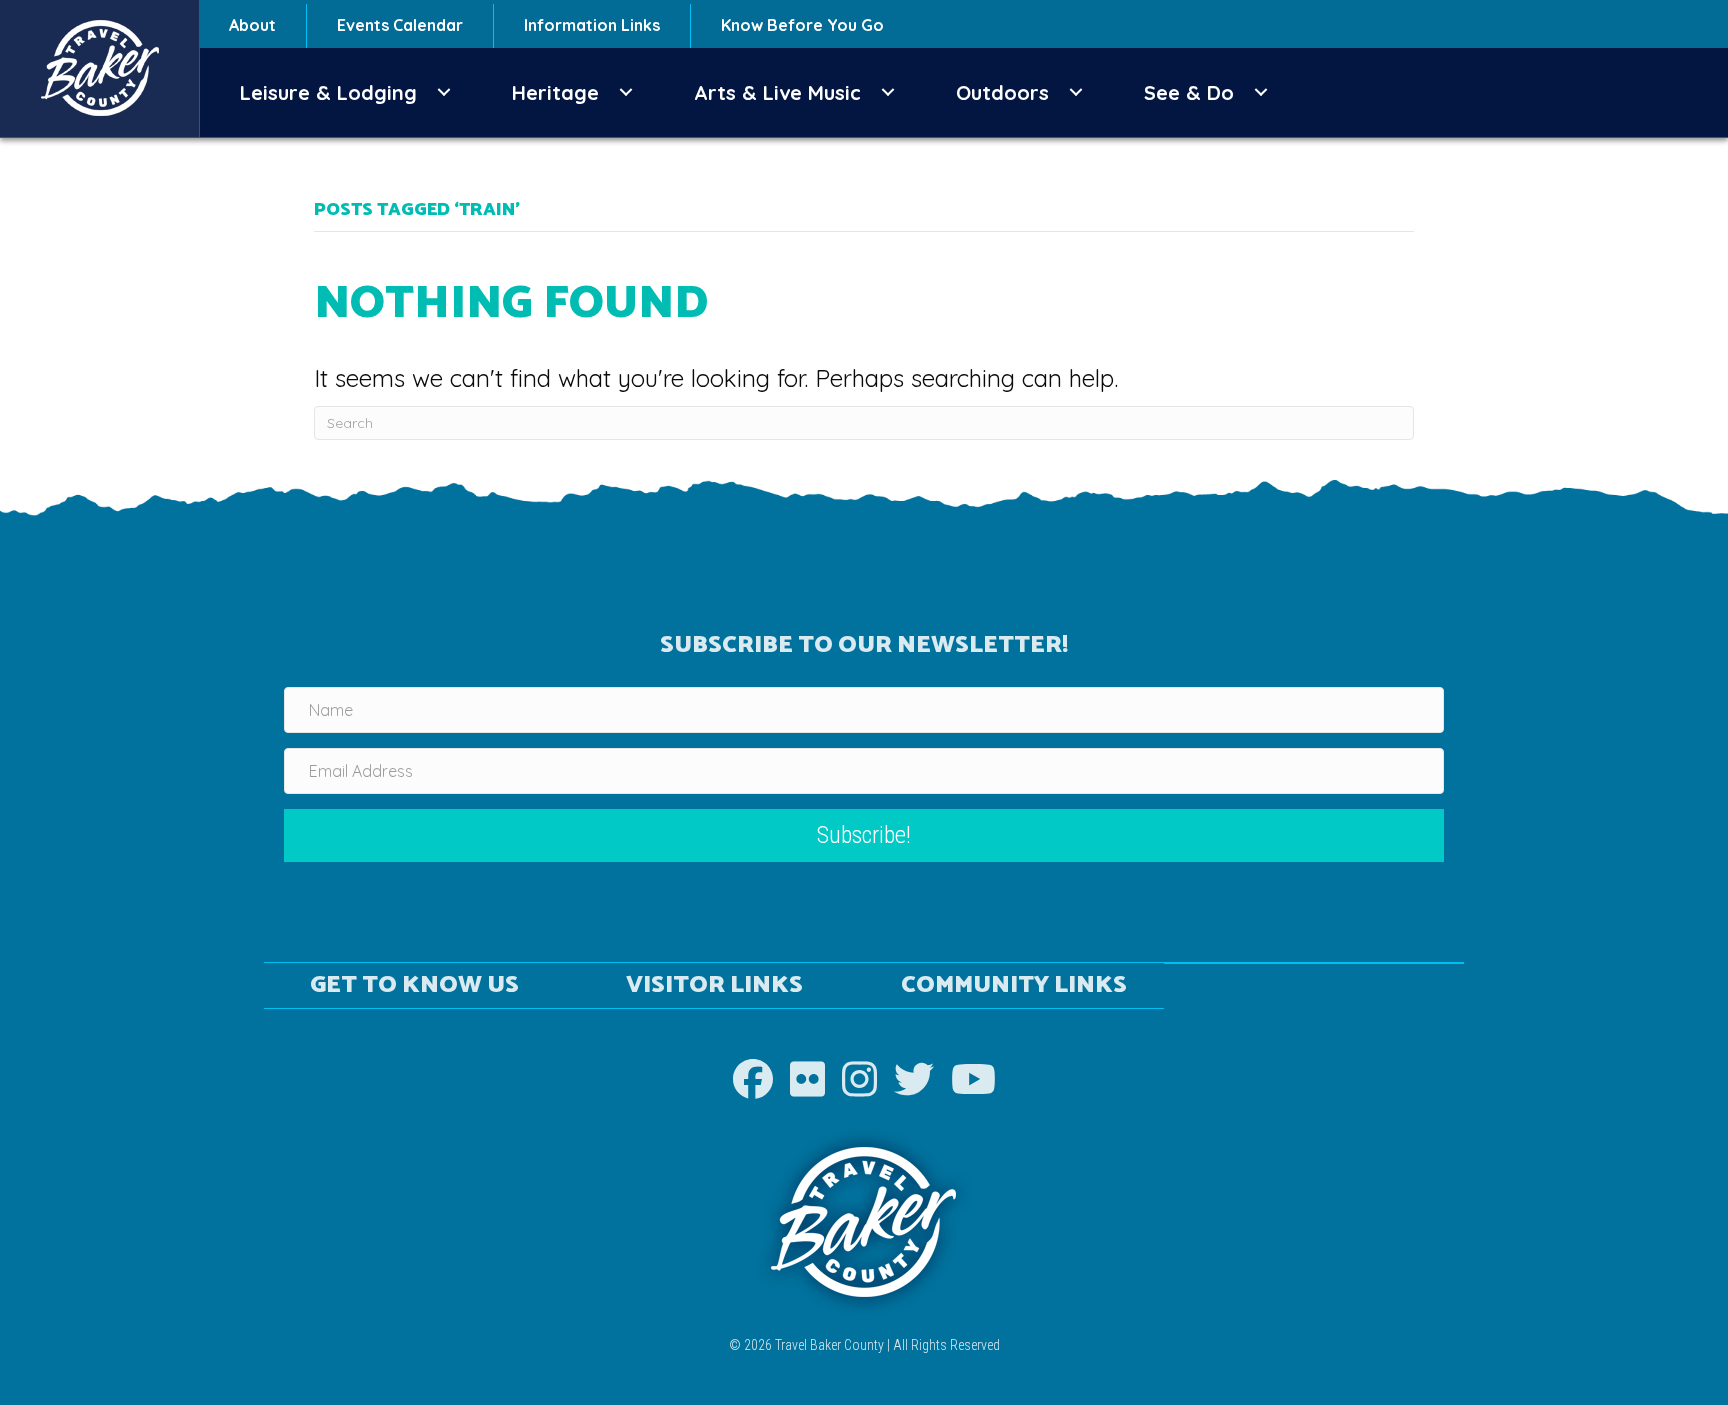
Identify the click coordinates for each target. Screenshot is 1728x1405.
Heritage (555, 92)
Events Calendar (400, 25)
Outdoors (1002, 92)
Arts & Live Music (777, 92)
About (252, 25)
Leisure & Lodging (328, 92)
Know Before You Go (802, 25)
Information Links (592, 25)
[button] (444, 92)
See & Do (1189, 92)
